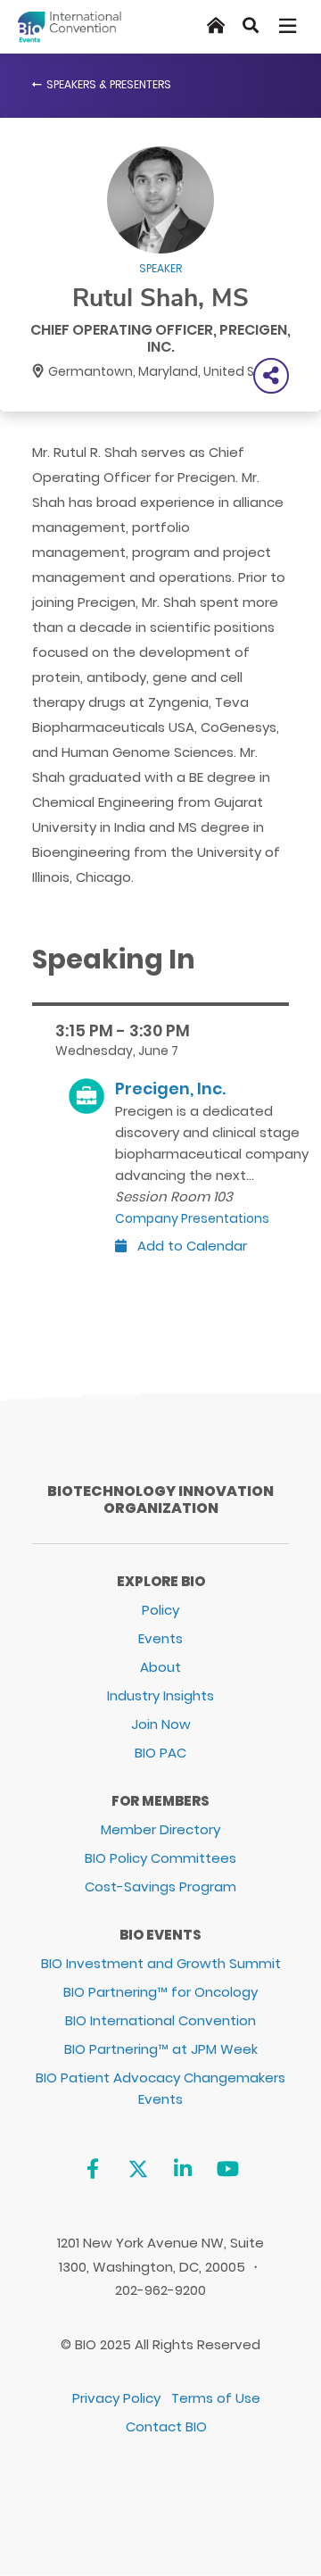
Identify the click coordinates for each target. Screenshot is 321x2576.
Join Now (161, 1724)
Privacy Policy (116, 2398)
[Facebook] (92, 2169)
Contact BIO (166, 2426)
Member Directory (160, 1829)
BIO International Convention (160, 2020)
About (160, 1667)
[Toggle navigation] (289, 26)
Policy (160, 1610)
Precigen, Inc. (170, 1089)
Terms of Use (216, 2398)
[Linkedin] (183, 2169)
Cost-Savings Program (160, 1886)
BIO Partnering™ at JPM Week (161, 2049)
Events (160, 1638)
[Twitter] (138, 2169)
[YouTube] (228, 2169)
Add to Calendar (190, 1246)
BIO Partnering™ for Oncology (160, 1992)
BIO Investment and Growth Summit (161, 1963)
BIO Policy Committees (160, 1858)
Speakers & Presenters (109, 84)
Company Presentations (192, 1218)
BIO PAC (160, 1753)
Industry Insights (160, 1695)
